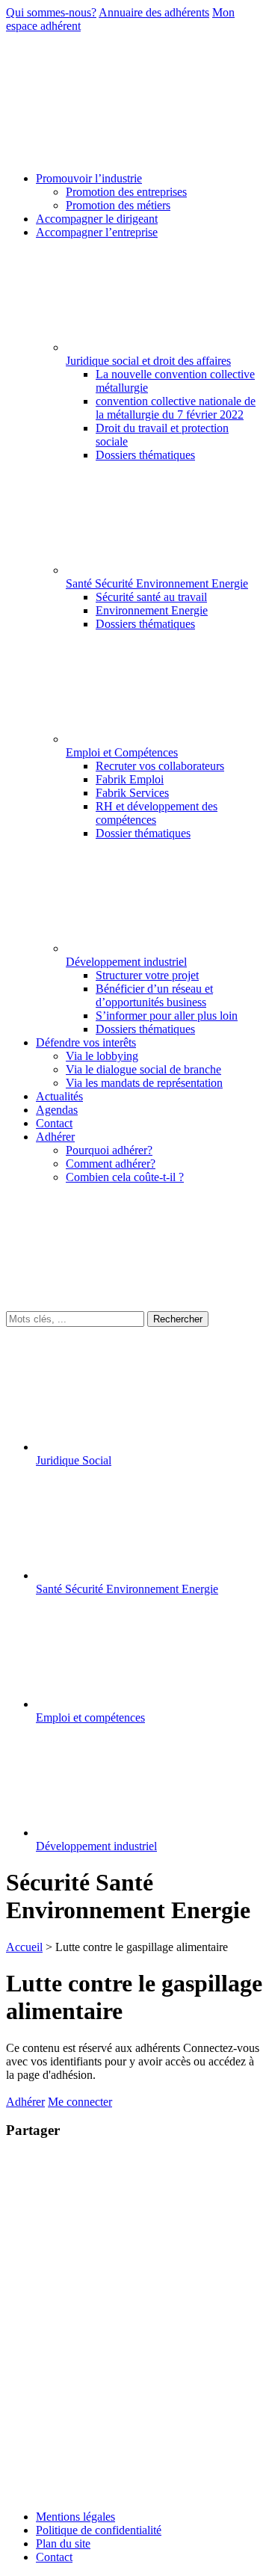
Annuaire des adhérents (154, 12)
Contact (54, 2557)
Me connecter (80, 2102)
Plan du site (63, 2543)
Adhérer (25, 2102)
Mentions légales (75, 2517)
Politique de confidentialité (99, 2530)
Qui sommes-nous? (51, 12)
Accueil (24, 1947)
